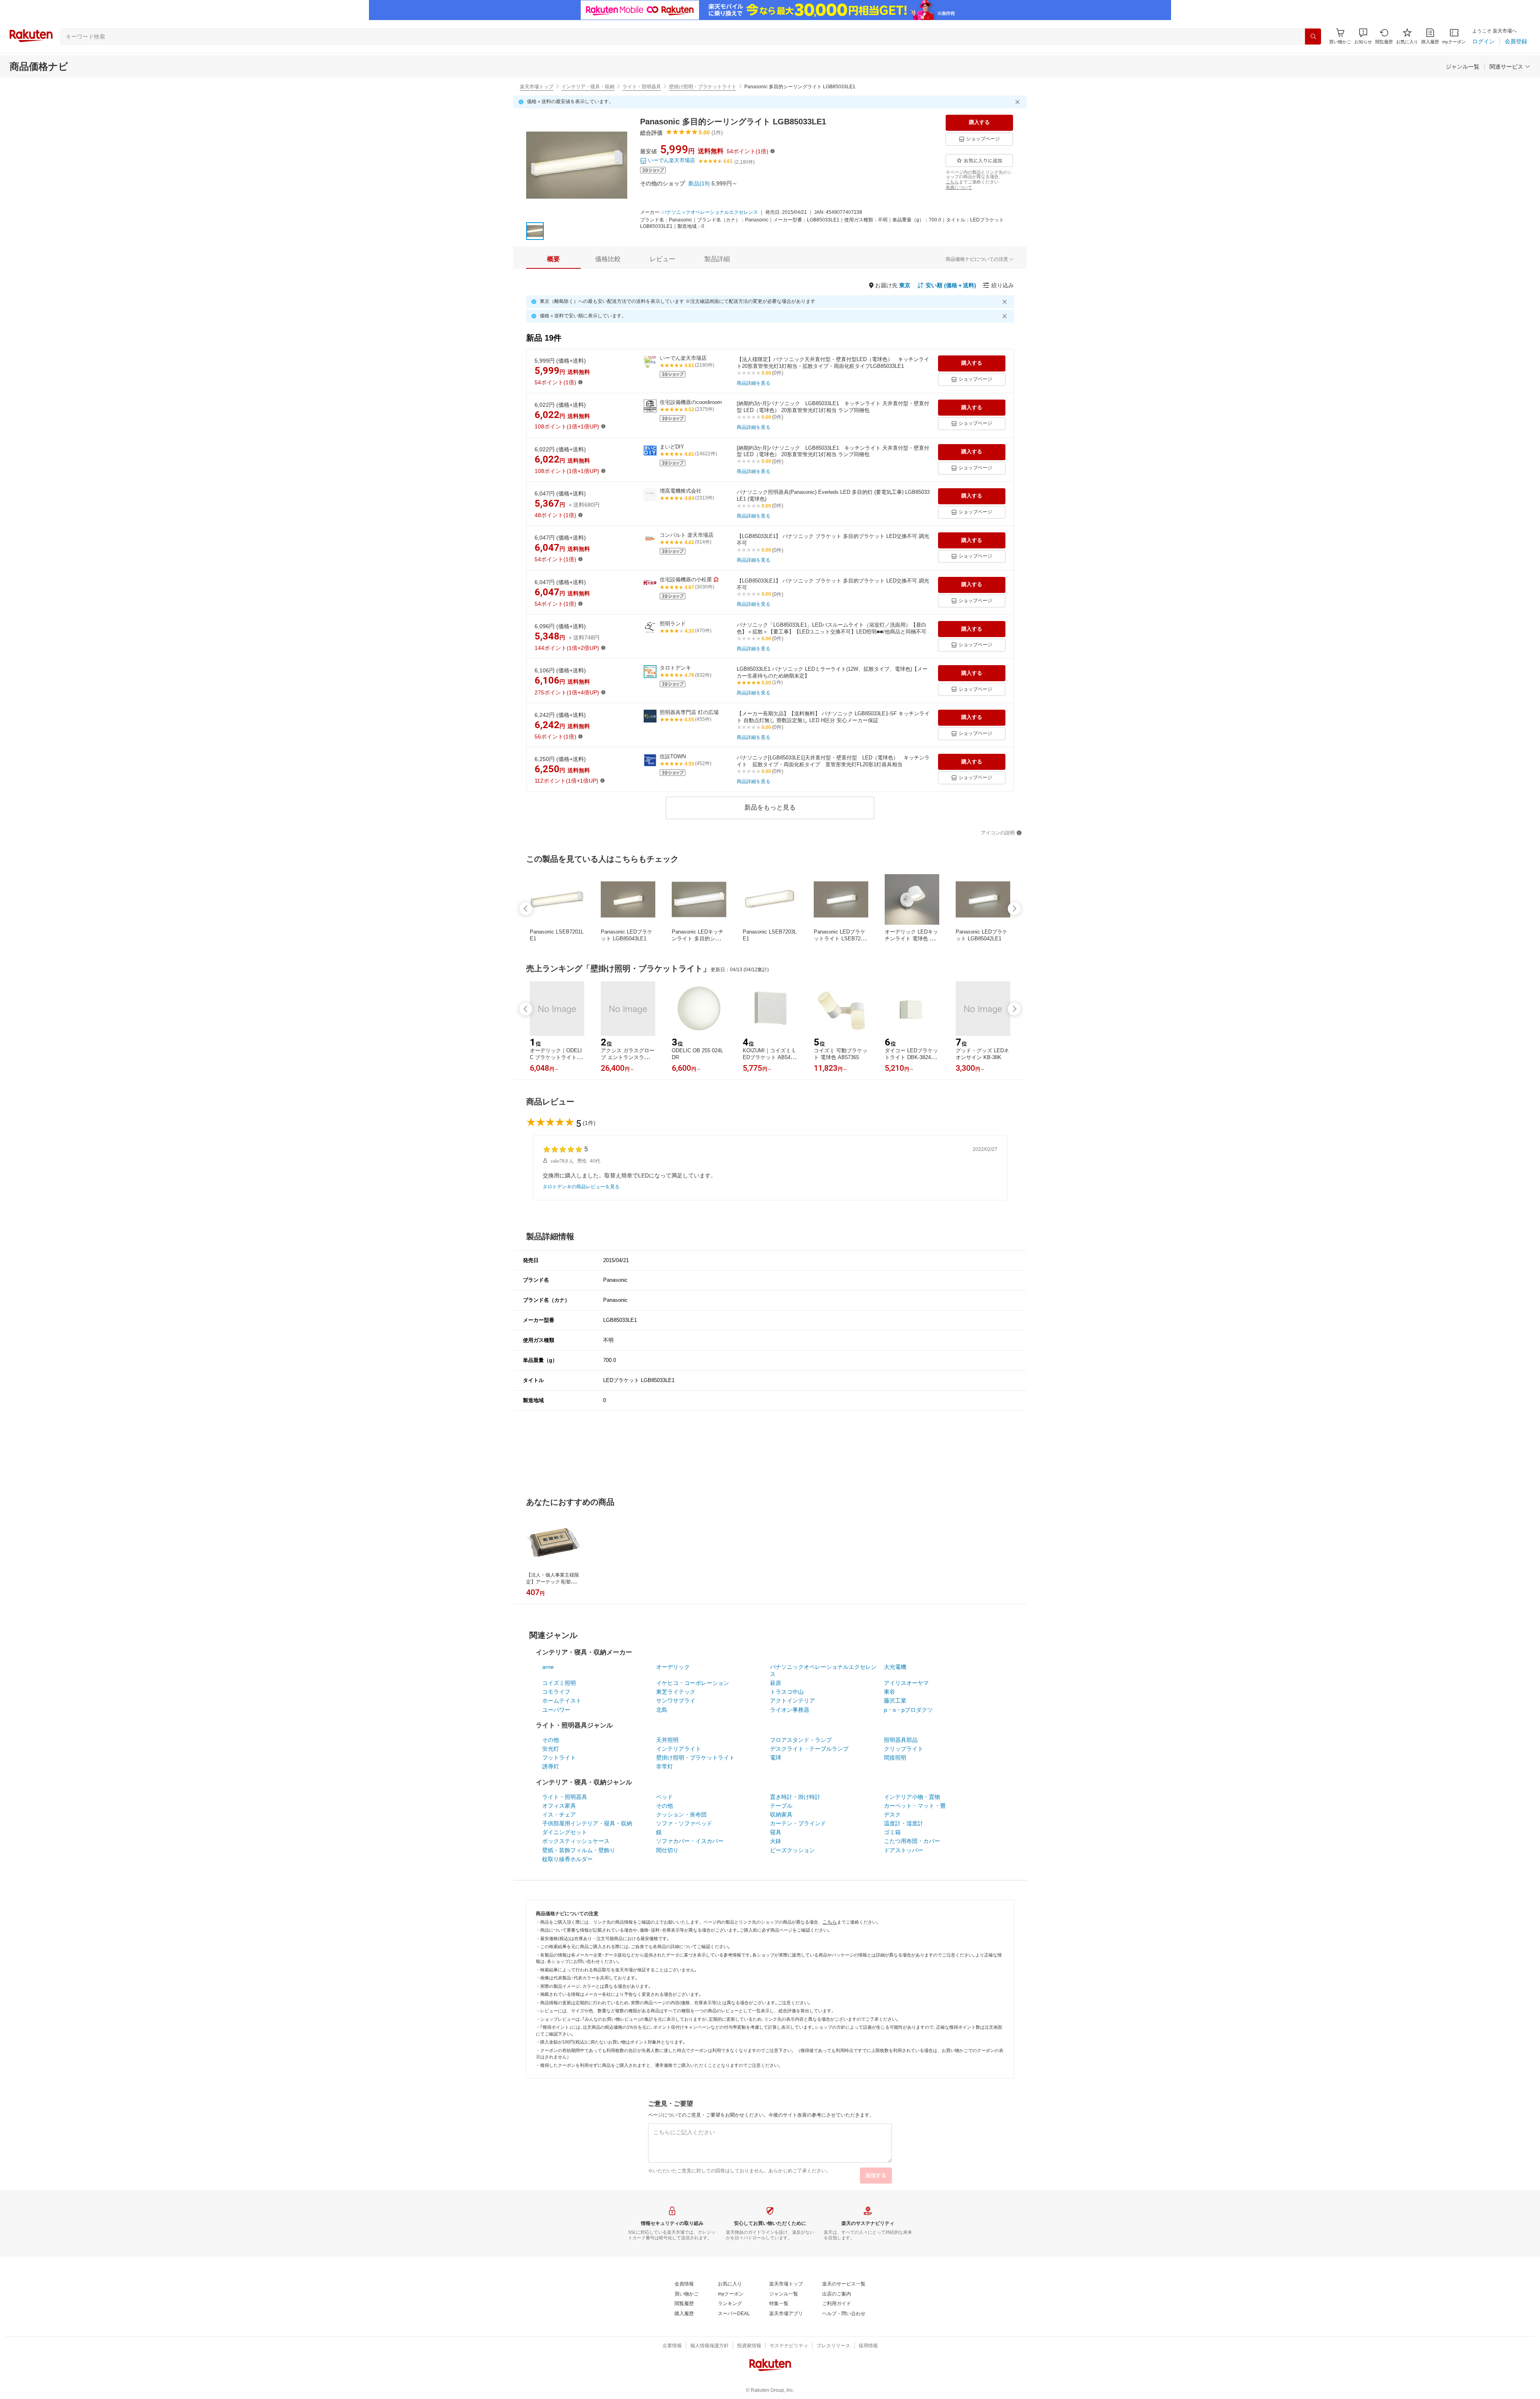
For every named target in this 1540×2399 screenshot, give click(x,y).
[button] (1363, 36)
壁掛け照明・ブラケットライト (703, 87)
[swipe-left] (526, 909)
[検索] (1313, 37)
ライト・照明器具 (642, 87)
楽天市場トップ (537, 87)
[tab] (553, 259)
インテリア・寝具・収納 (588, 87)
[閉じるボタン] (1019, 102)
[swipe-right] (1014, 909)
